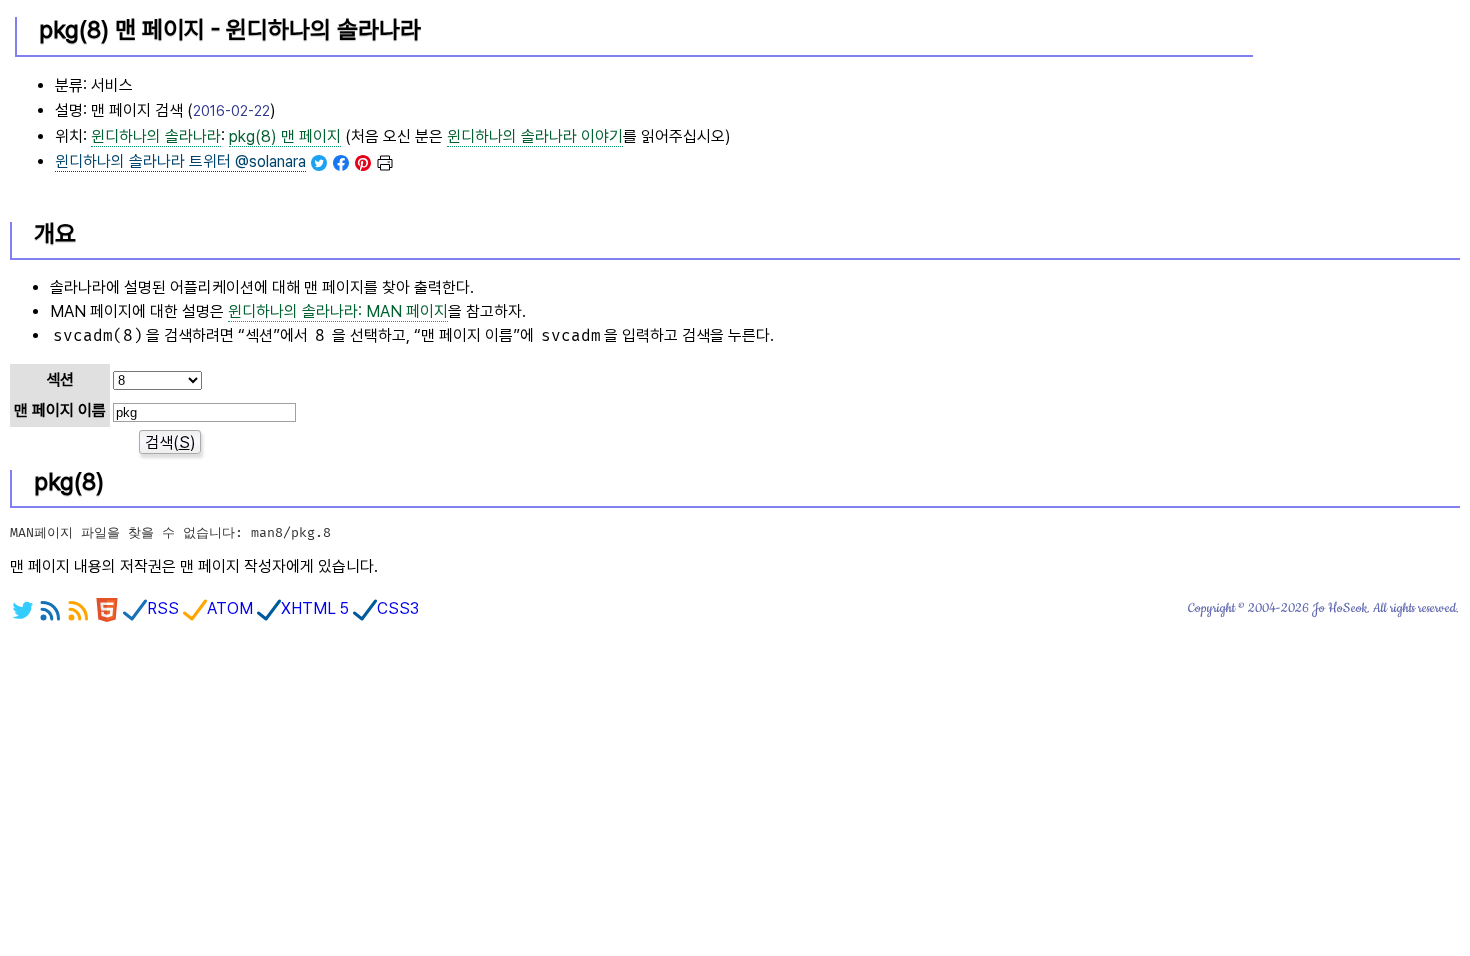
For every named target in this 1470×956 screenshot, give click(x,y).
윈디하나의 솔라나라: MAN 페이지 (338, 311)
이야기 (535, 136)
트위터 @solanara (180, 161)
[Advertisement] (1359, 101)
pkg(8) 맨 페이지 (285, 136)
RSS (163, 608)
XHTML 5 (315, 608)
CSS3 (398, 608)
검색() (170, 442)
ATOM (230, 608)
